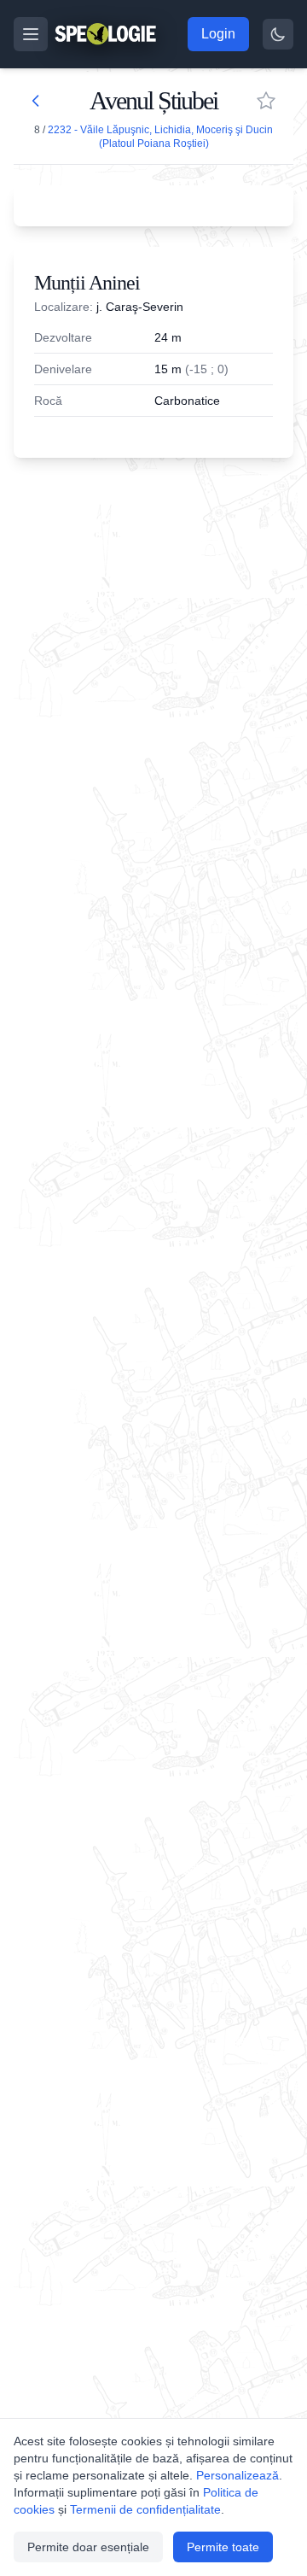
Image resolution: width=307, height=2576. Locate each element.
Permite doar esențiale (88, 2547)
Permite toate (223, 2547)
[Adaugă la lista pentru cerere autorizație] (266, 101)
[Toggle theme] (278, 34)
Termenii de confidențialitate (145, 2509)
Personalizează (237, 2475)
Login (218, 34)
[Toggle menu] (31, 34)
